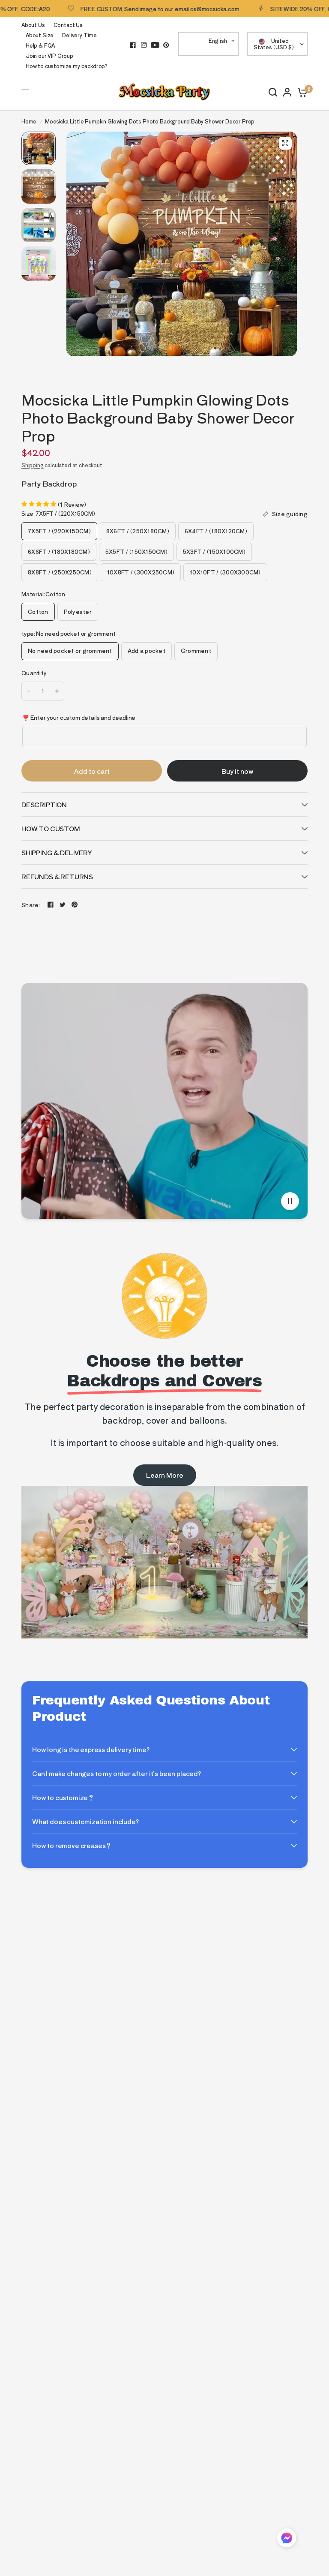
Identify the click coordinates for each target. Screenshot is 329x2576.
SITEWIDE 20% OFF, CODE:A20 (282, 9)
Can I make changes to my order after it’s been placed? (117, 1773)
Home (29, 121)
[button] (287, 2539)
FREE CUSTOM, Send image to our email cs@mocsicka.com (129, 9)
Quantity (34, 673)
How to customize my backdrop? (67, 66)
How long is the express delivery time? (91, 1749)
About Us (33, 25)
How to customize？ (63, 1797)
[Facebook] (133, 45)
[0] (301, 92)
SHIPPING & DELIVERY (57, 852)
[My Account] (287, 92)
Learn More (165, 1475)
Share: (31, 905)
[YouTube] (155, 45)
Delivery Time (79, 35)
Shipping (33, 465)
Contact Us (68, 25)
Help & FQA (40, 45)
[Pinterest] (166, 45)
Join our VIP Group (49, 56)
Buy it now (238, 771)
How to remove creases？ (72, 1845)
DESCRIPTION (44, 804)
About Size (40, 35)
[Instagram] (144, 45)
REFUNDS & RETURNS (57, 876)
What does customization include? (85, 1821)
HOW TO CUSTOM (51, 828)
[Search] (273, 92)
